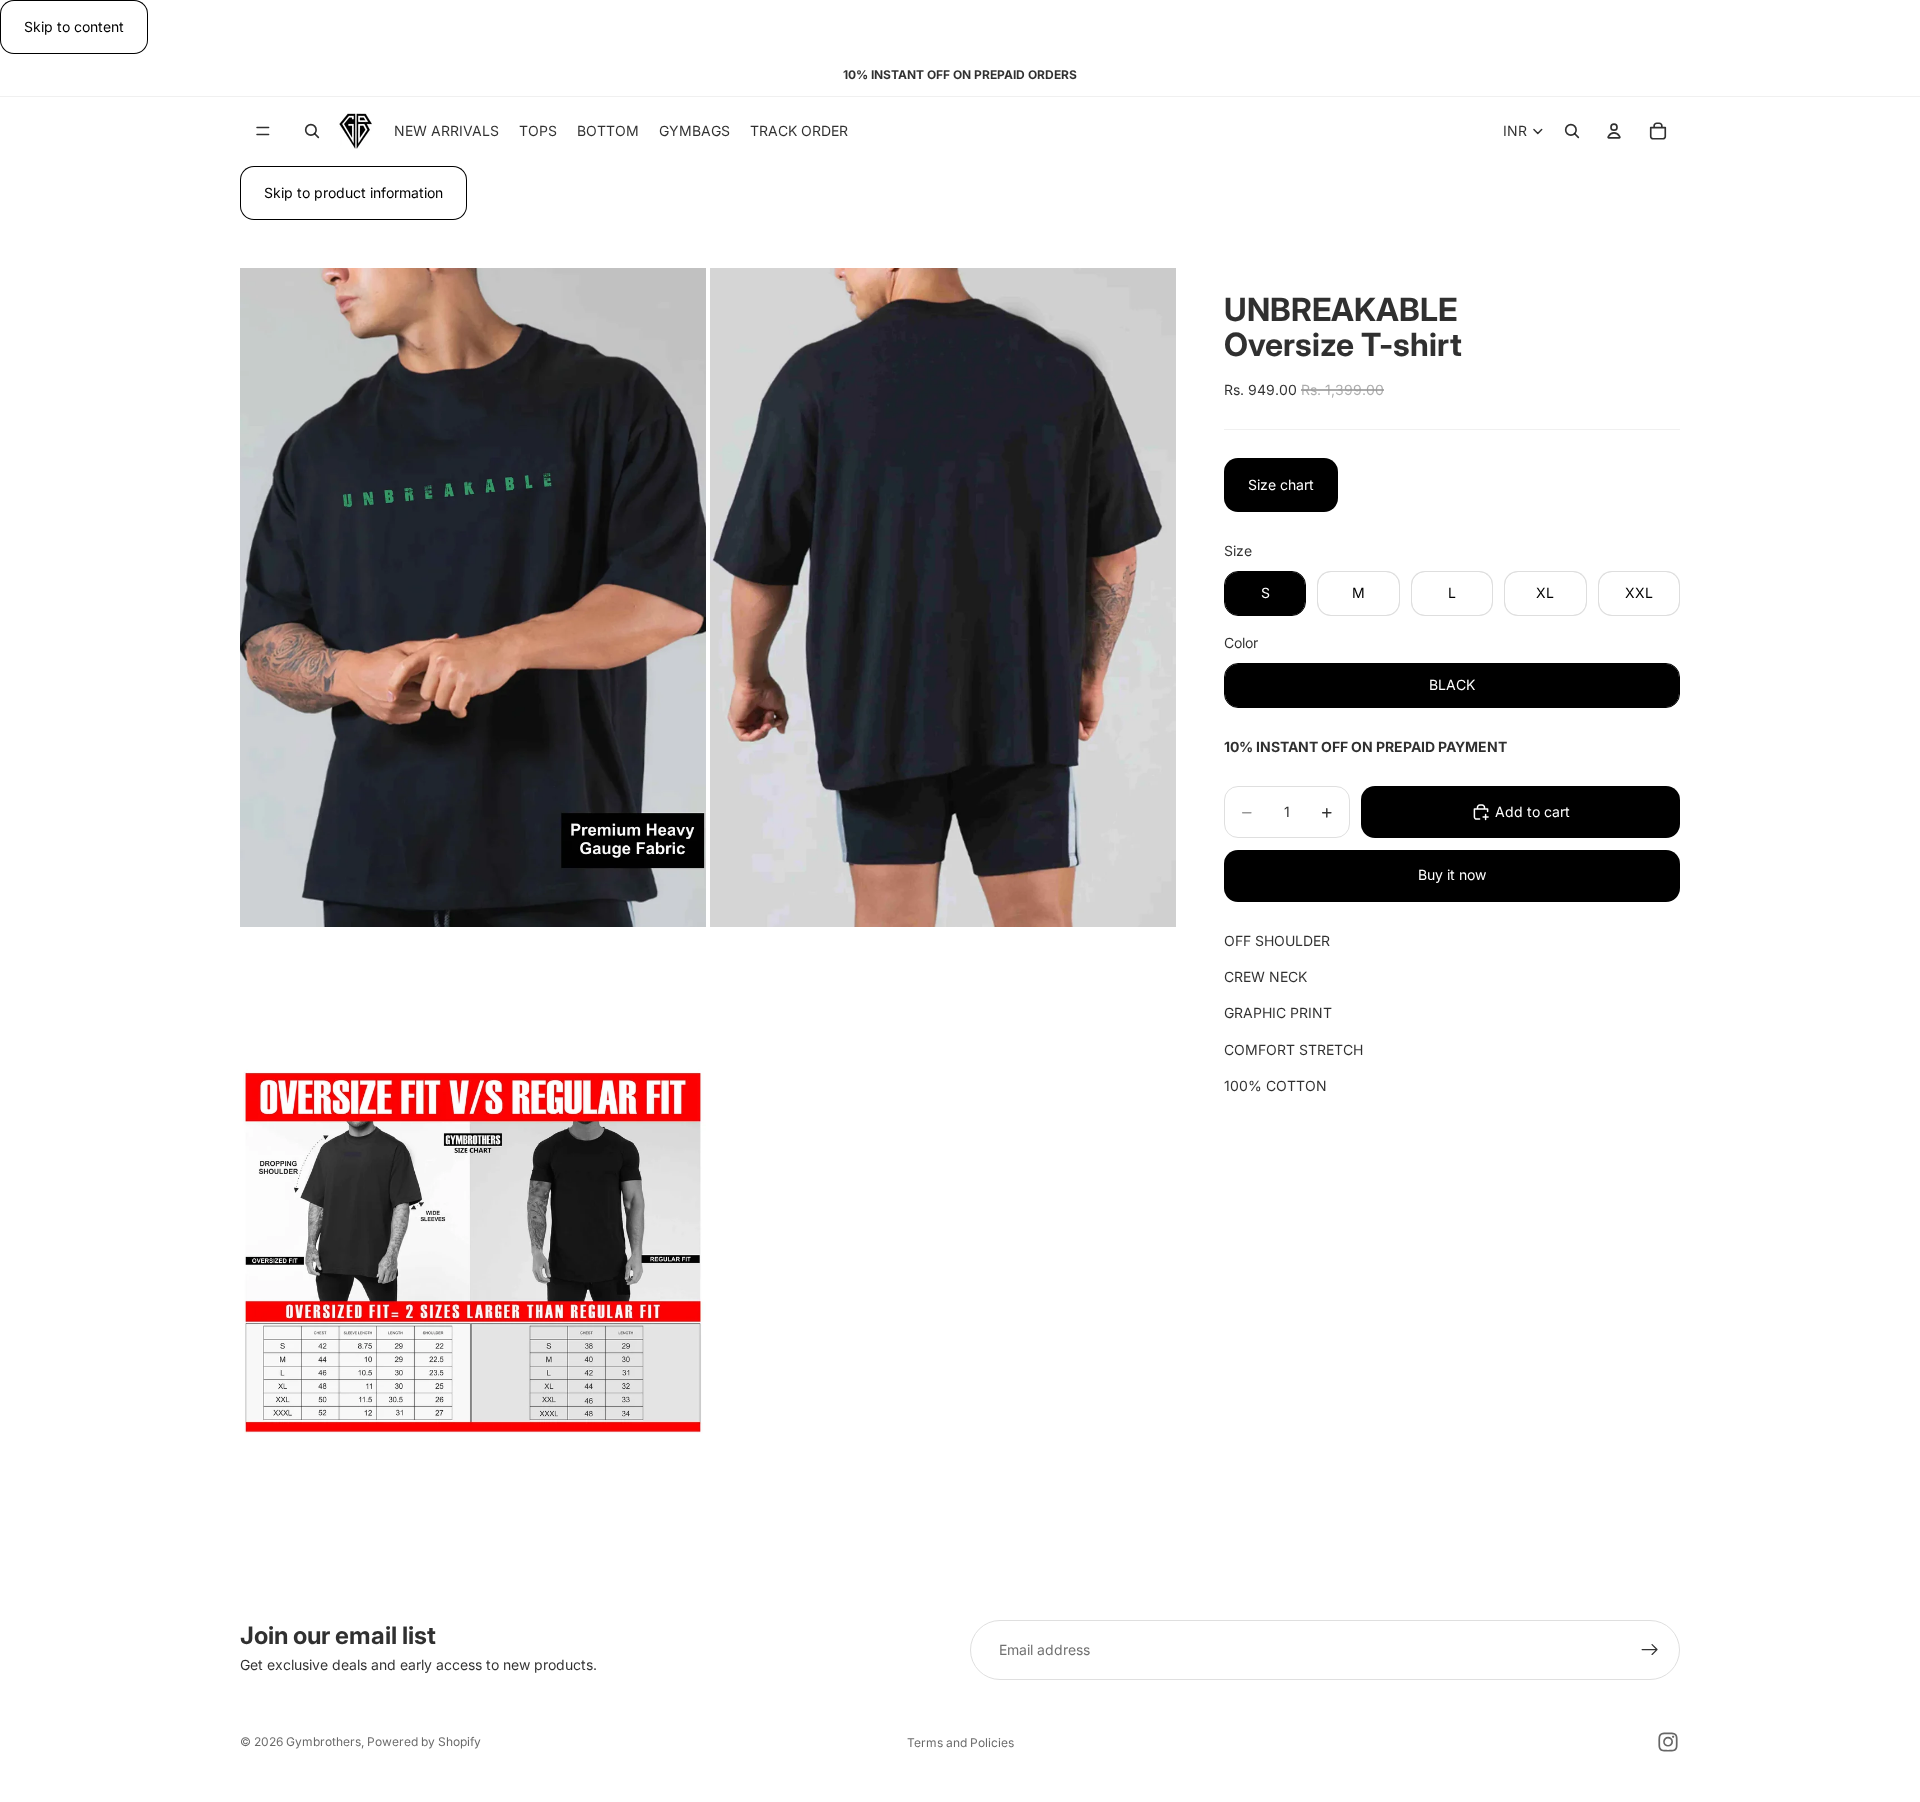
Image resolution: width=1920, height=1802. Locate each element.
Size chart (1281, 484)
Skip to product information (353, 192)
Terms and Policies (960, 1742)
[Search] (312, 132)
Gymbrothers (323, 1741)
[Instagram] (1668, 1742)
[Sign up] (1650, 1650)
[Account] (1614, 132)
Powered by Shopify (424, 1741)
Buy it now (1452, 874)
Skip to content (74, 26)
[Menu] (263, 132)
